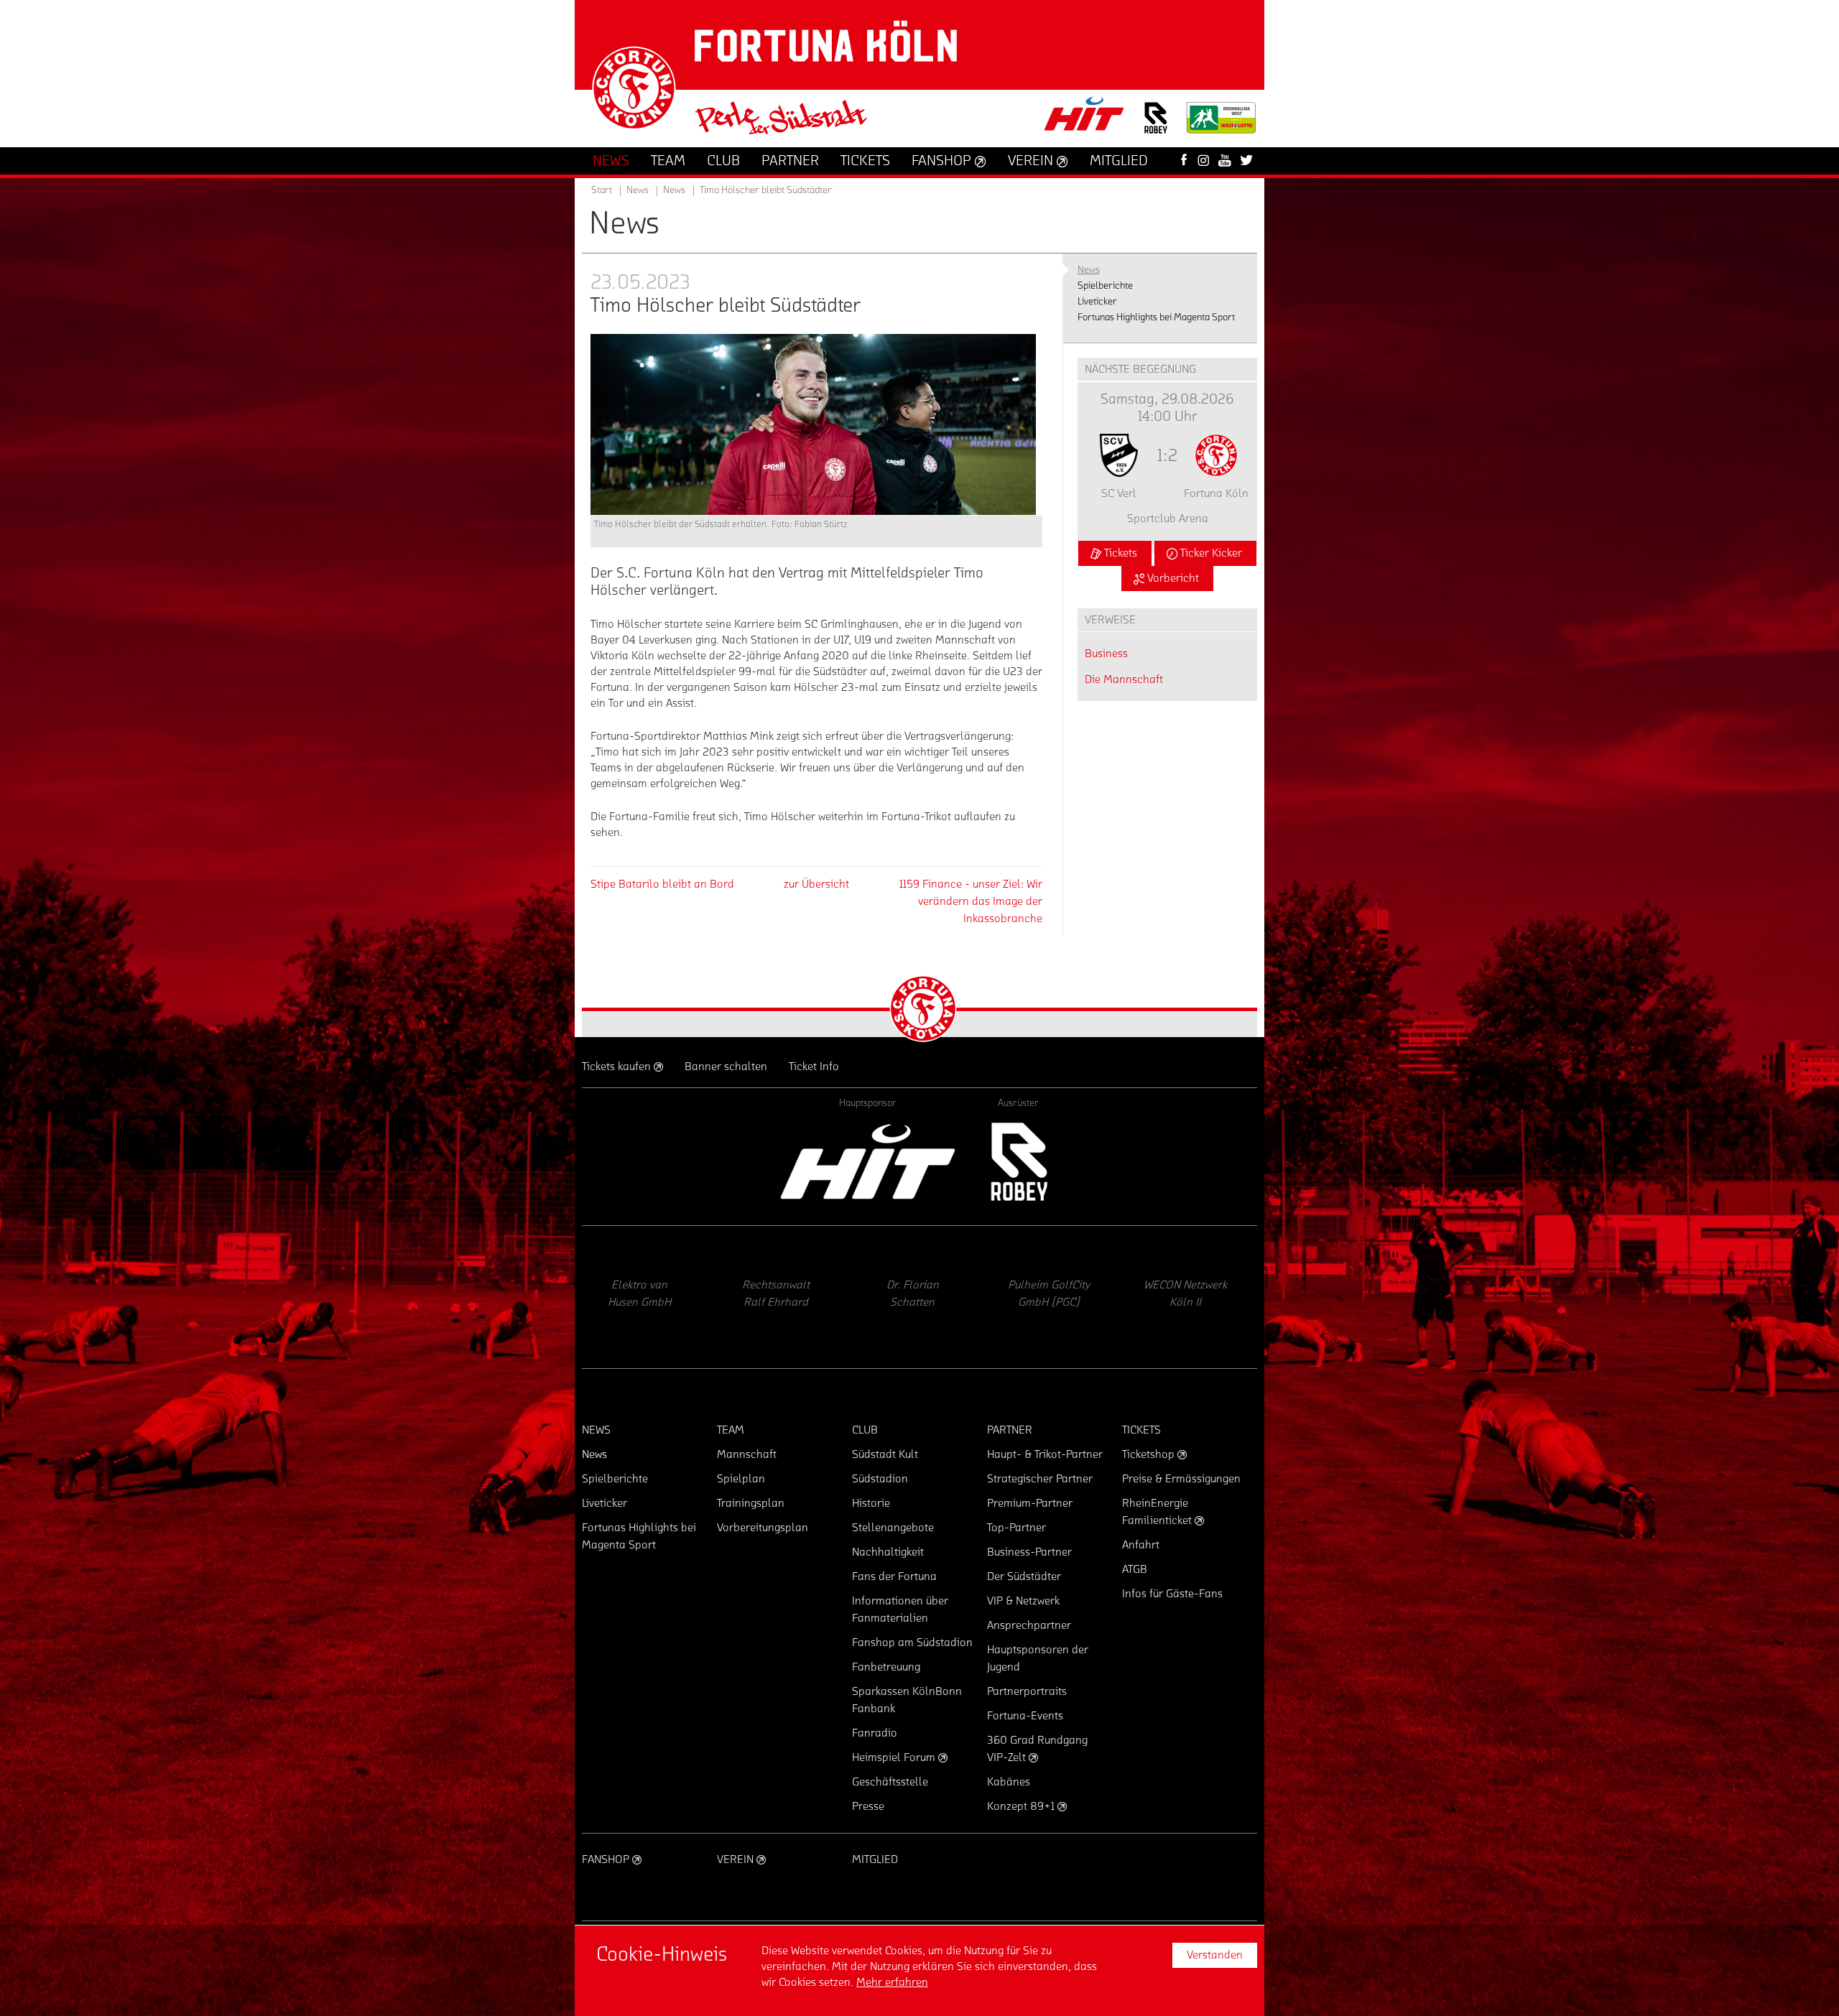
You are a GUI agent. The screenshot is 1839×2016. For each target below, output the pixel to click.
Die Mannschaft (1124, 679)
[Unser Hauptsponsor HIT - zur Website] (1085, 118)
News (674, 190)
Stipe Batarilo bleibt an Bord (662, 884)
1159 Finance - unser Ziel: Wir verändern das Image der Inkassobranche (971, 901)
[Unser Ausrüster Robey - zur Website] (1156, 127)
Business (1106, 654)
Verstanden (1215, 1955)
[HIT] (868, 1162)
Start (602, 190)
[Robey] (1018, 1162)
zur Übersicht (816, 884)
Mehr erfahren (892, 1982)
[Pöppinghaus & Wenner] (1052, 1297)
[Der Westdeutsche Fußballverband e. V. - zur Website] (1221, 123)
